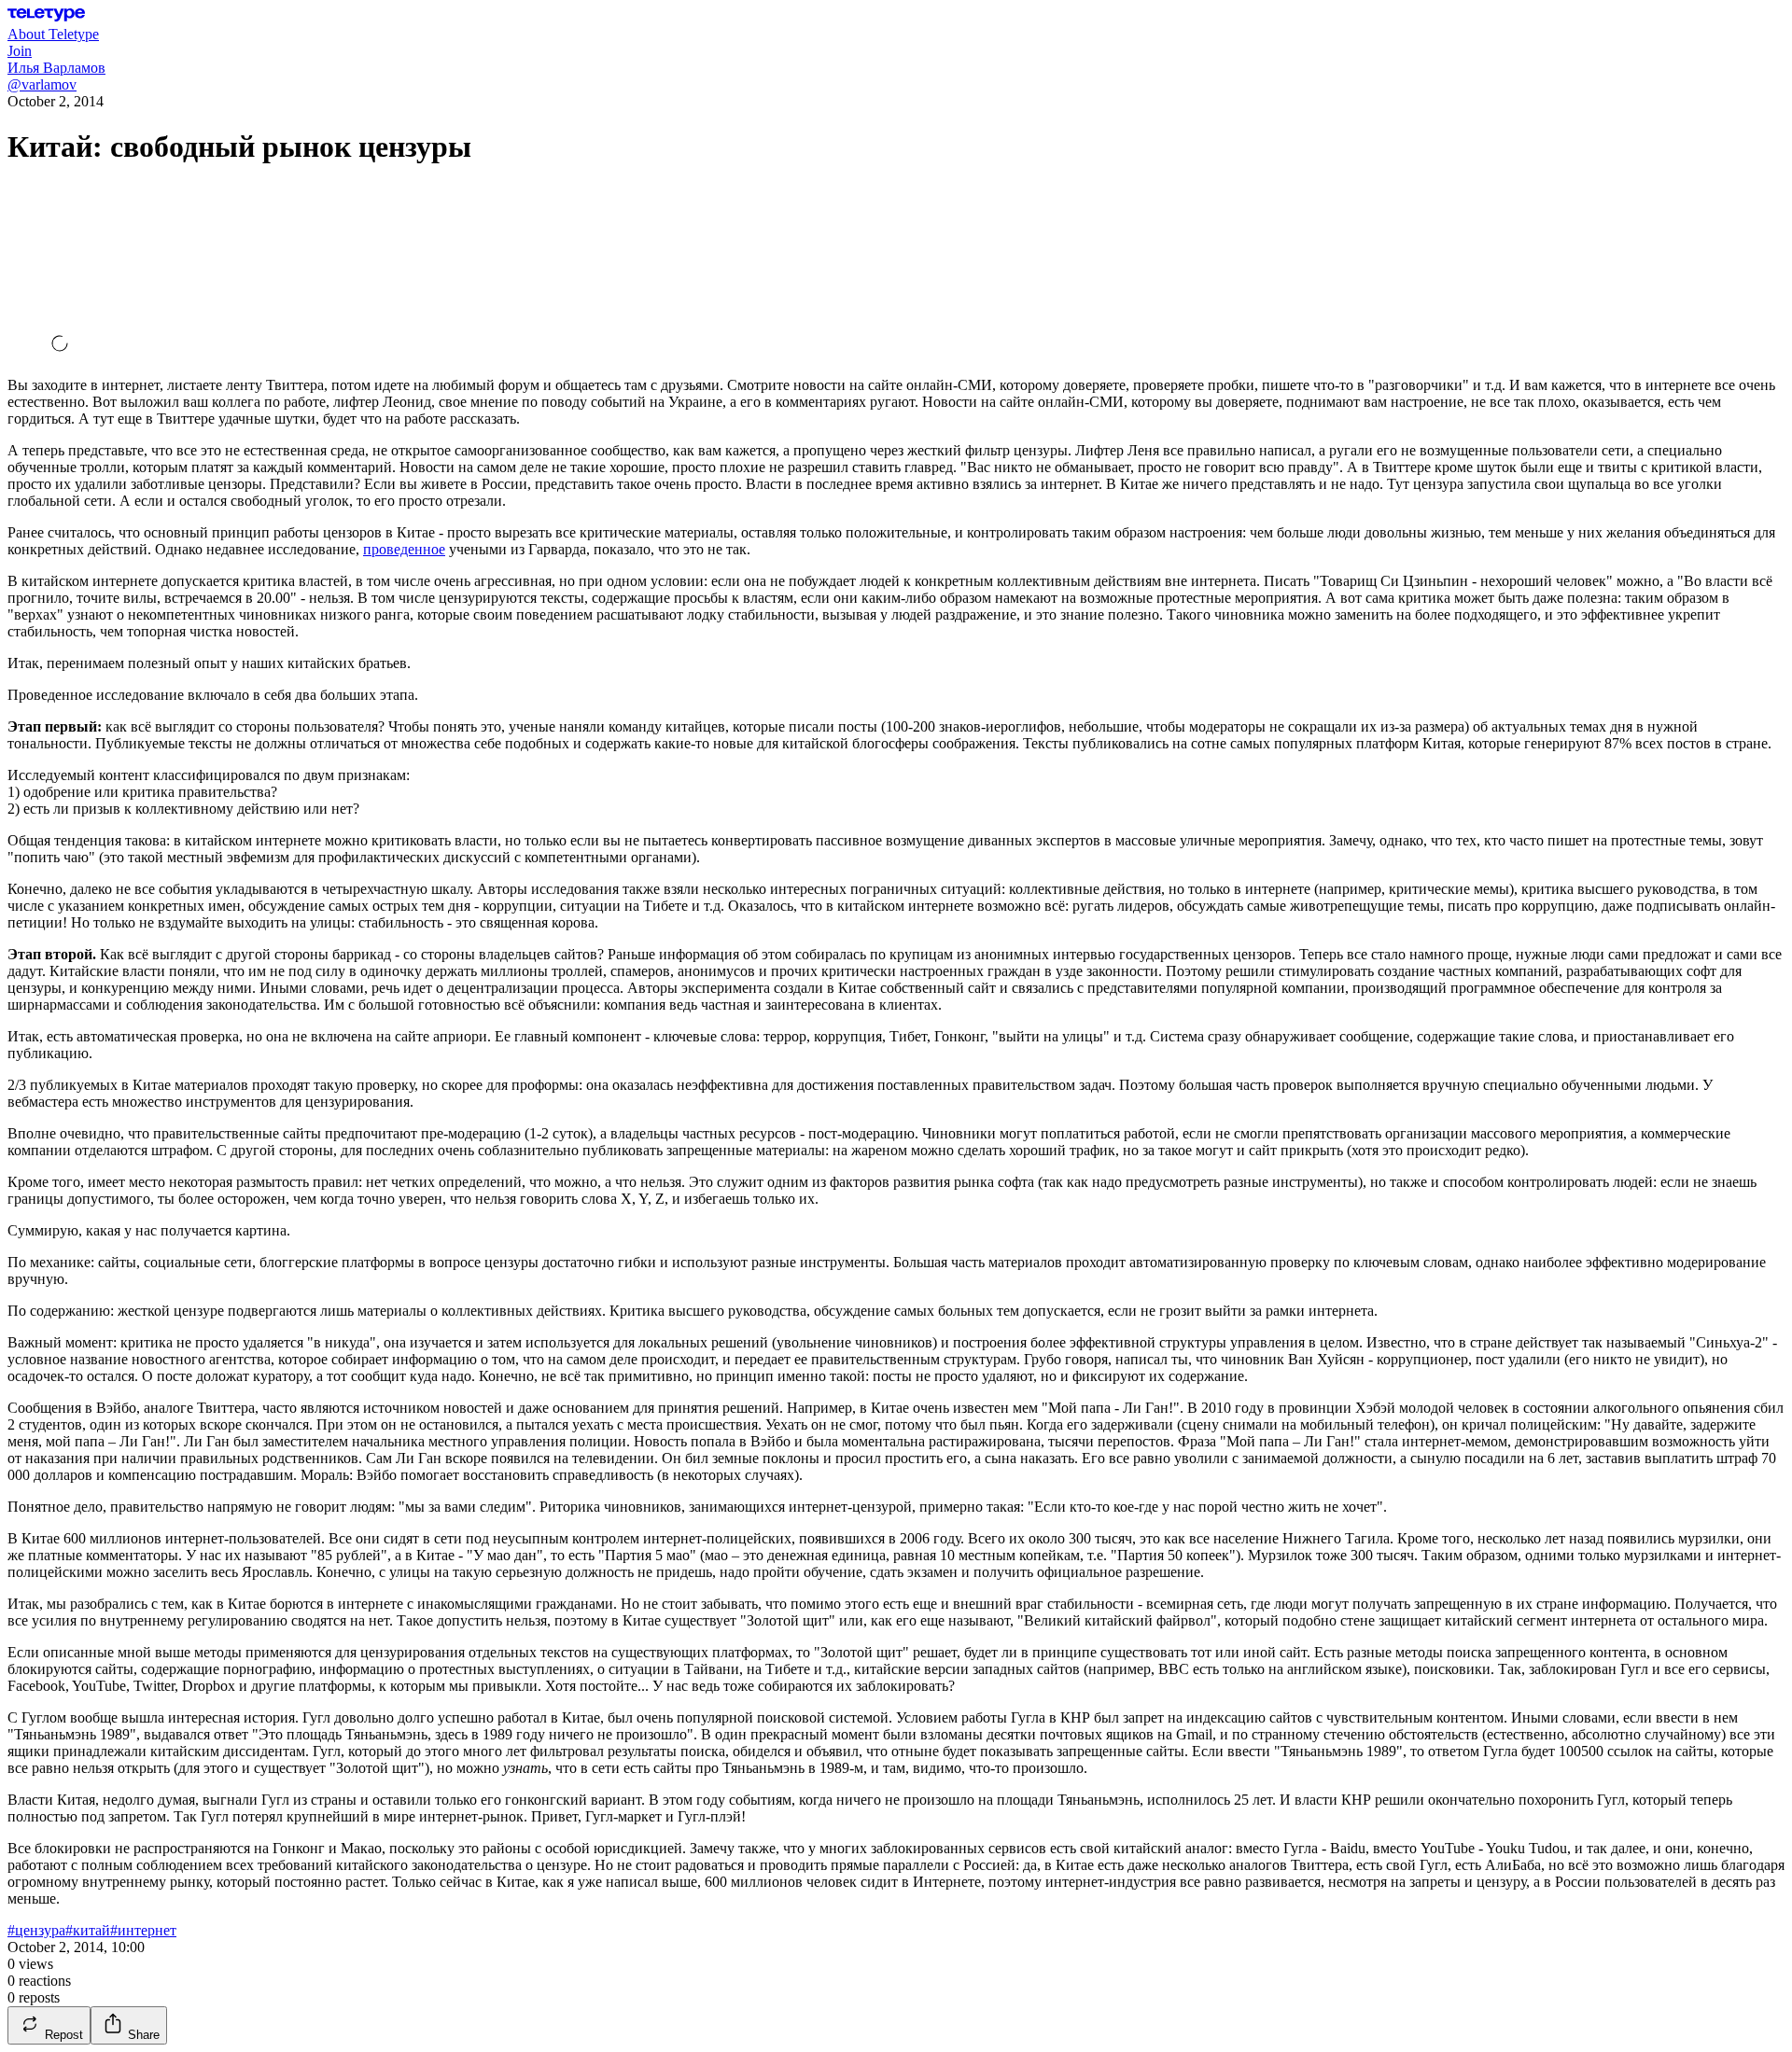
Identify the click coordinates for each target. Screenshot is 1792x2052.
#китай (88, 1930)
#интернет (143, 1930)
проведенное (404, 549)
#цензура (36, 1930)
